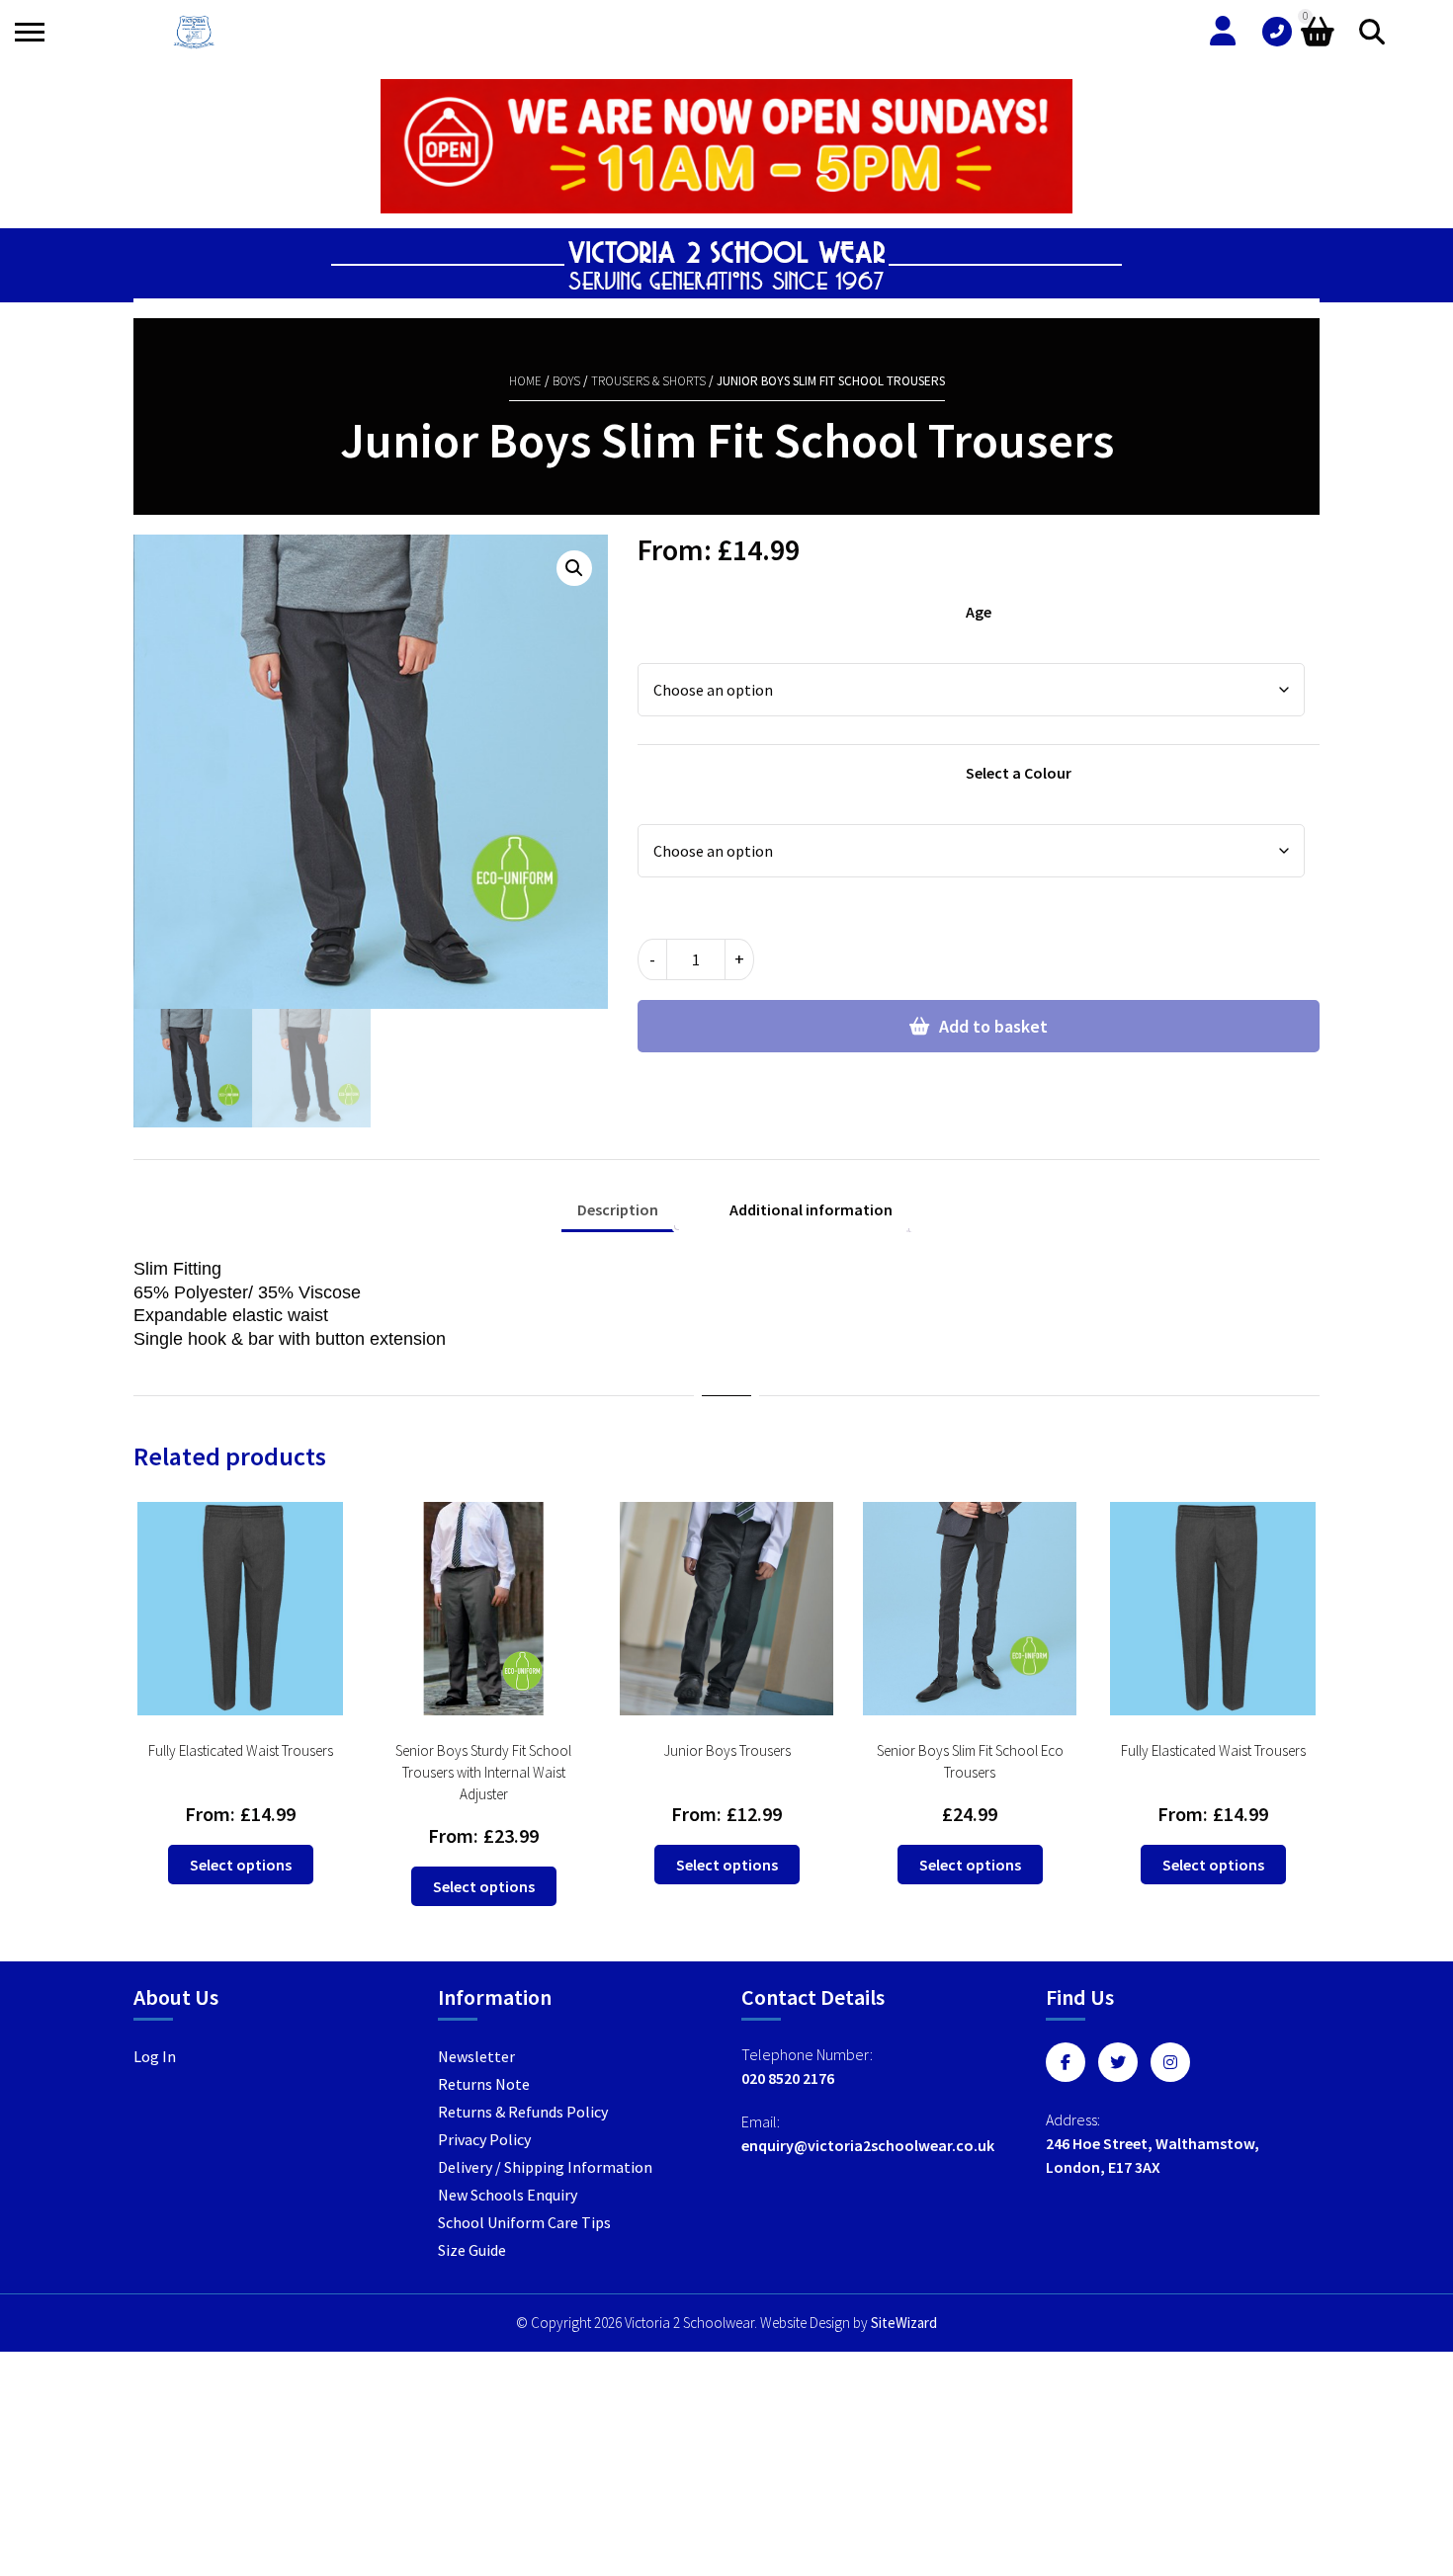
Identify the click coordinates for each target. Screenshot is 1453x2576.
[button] (574, 568)
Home (525, 381)
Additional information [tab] (811, 1209)
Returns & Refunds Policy (523, 2112)
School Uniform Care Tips (524, 2222)
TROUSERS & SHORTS (648, 381)
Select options (241, 1865)
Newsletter (476, 2056)
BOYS (566, 381)
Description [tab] (618, 1209)
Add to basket (993, 1026)
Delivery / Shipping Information (545, 2167)
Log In (155, 2056)
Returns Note (484, 2084)
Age (979, 612)
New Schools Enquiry (508, 2195)
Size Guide (472, 2250)
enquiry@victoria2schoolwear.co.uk (868, 2145)
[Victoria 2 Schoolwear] (194, 32)
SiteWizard (904, 2323)
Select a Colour (1019, 773)
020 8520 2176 (788, 2078)
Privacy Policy (484, 2139)
